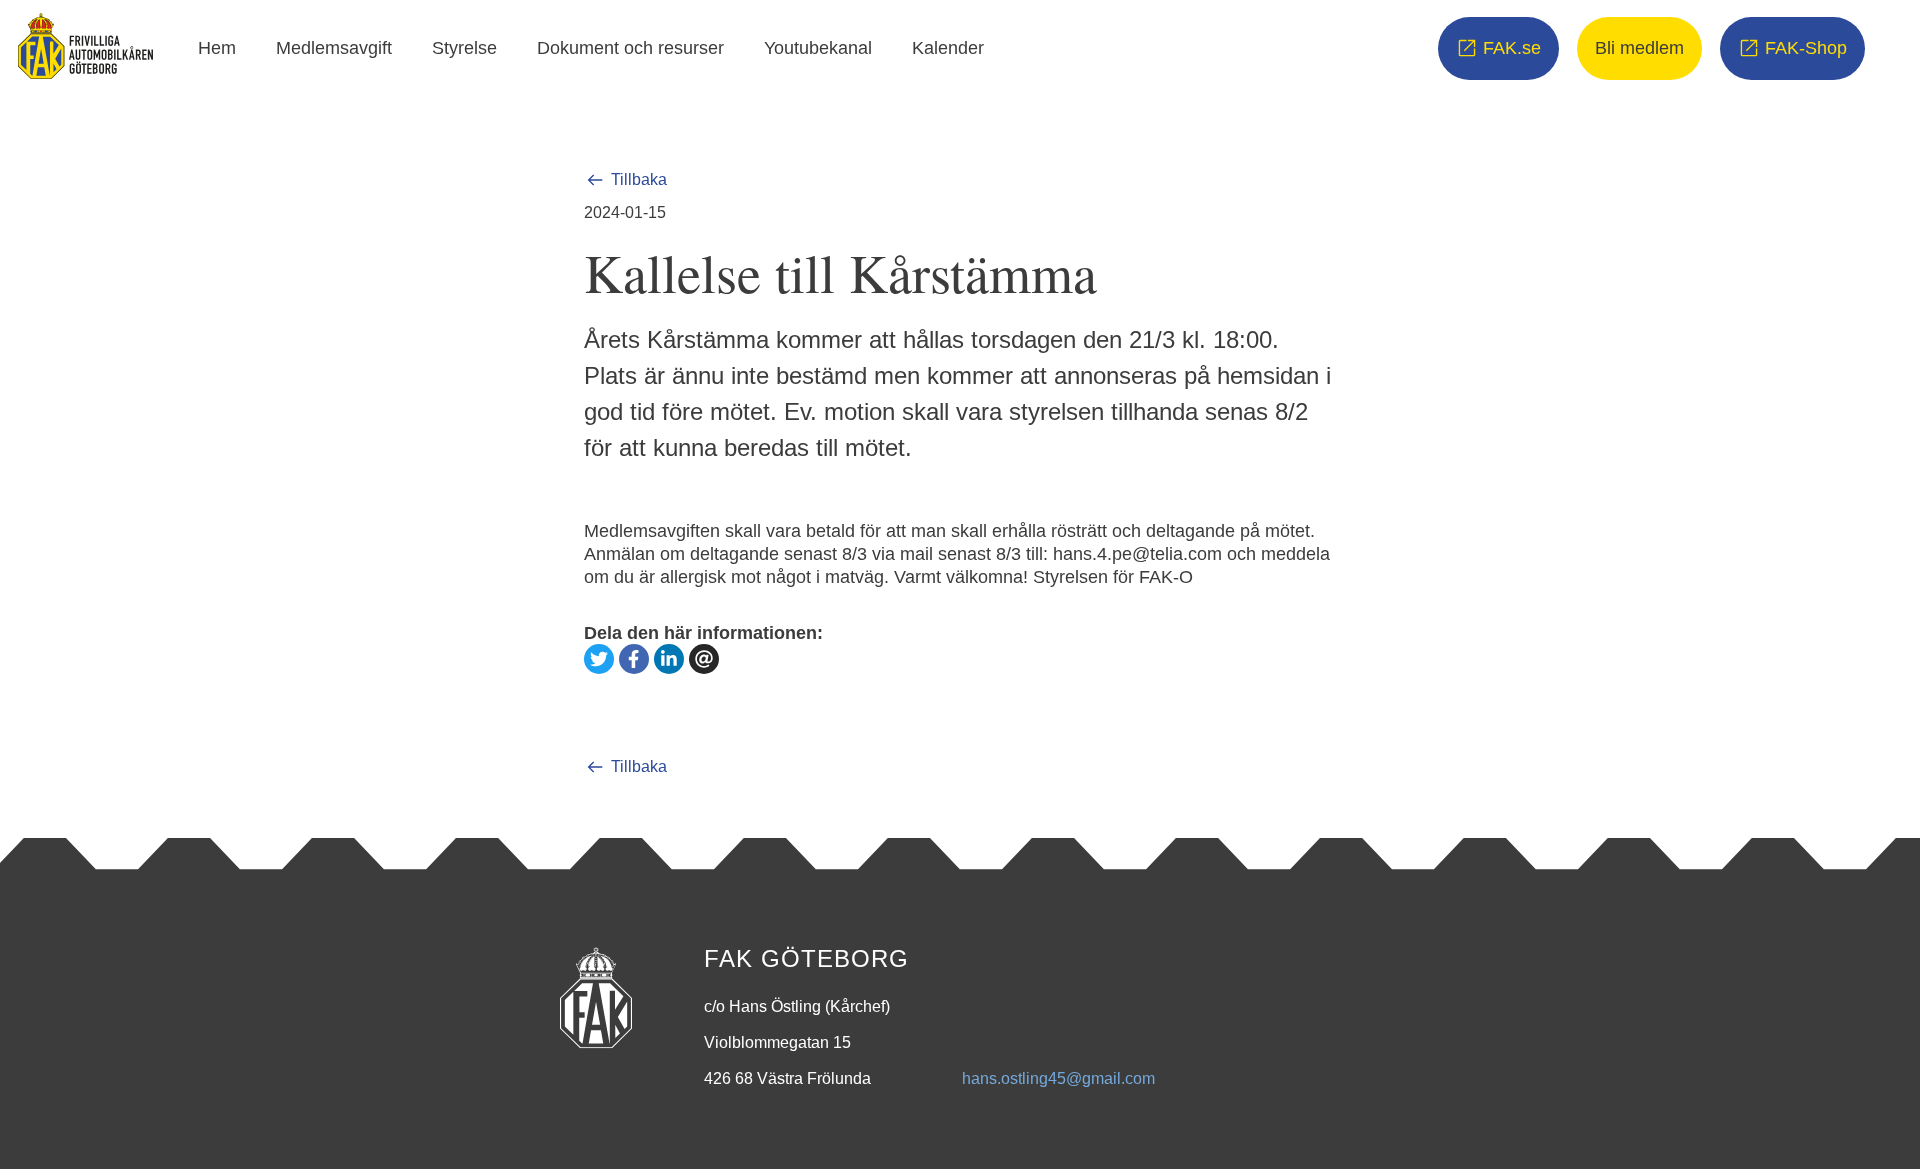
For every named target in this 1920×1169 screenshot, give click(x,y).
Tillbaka (639, 179)
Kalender (948, 48)
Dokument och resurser (630, 48)
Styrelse (464, 48)
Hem (217, 48)
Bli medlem (1639, 48)
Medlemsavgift (334, 48)
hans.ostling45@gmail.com (1058, 1078)
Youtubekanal (818, 48)
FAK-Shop (1806, 48)
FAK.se (1512, 48)
